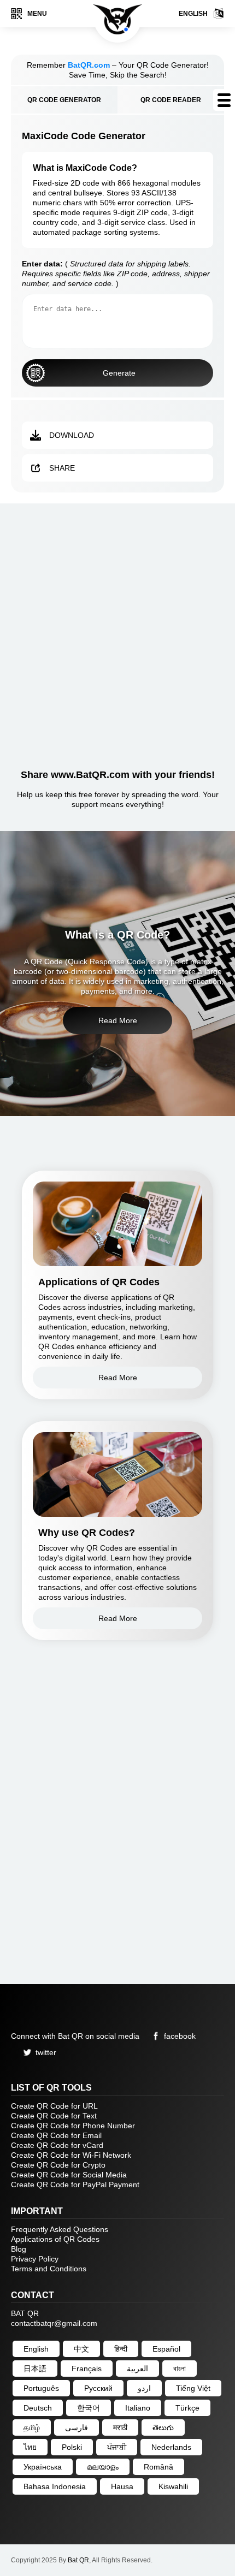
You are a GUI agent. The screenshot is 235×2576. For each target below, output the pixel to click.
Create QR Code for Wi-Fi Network (71, 2155)
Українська (43, 2467)
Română (158, 2467)
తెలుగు (163, 2427)
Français (87, 2369)
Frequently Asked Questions (60, 2229)
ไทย (30, 2447)
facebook (180, 2036)
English (193, 14)
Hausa (122, 2486)
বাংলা (180, 2369)
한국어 (89, 2408)
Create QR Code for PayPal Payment (75, 2185)
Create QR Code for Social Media (69, 2175)
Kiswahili (173, 2486)
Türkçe (187, 2408)
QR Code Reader (171, 100)
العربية (137, 2369)
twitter (46, 2052)
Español (166, 2349)
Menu (37, 14)
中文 (81, 2349)
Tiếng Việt (193, 2388)
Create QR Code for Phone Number (73, 2126)
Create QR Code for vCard (57, 2145)
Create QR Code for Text (54, 2116)
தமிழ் (32, 2427)
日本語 (35, 2369)
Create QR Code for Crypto (58, 2165)
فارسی (77, 2427)
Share (62, 468)
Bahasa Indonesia (55, 2486)
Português (41, 2388)
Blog (19, 2249)
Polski (72, 2447)
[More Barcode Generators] (224, 100)
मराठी (120, 2427)
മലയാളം (103, 2467)
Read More (118, 1020)
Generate (119, 373)
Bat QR (78, 2560)
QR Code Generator (64, 100)
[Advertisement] (117, 632)
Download (72, 435)
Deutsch (38, 2408)
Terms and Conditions (49, 2269)
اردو (144, 2388)
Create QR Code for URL (54, 2106)
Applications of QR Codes (55, 2239)
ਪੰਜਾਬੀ (117, 2447)
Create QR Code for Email (56, 2135)
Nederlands (171, 2447)
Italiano (138, 2408)
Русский (98, 2388)
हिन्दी (121, 2349)
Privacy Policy (35, 2259)
